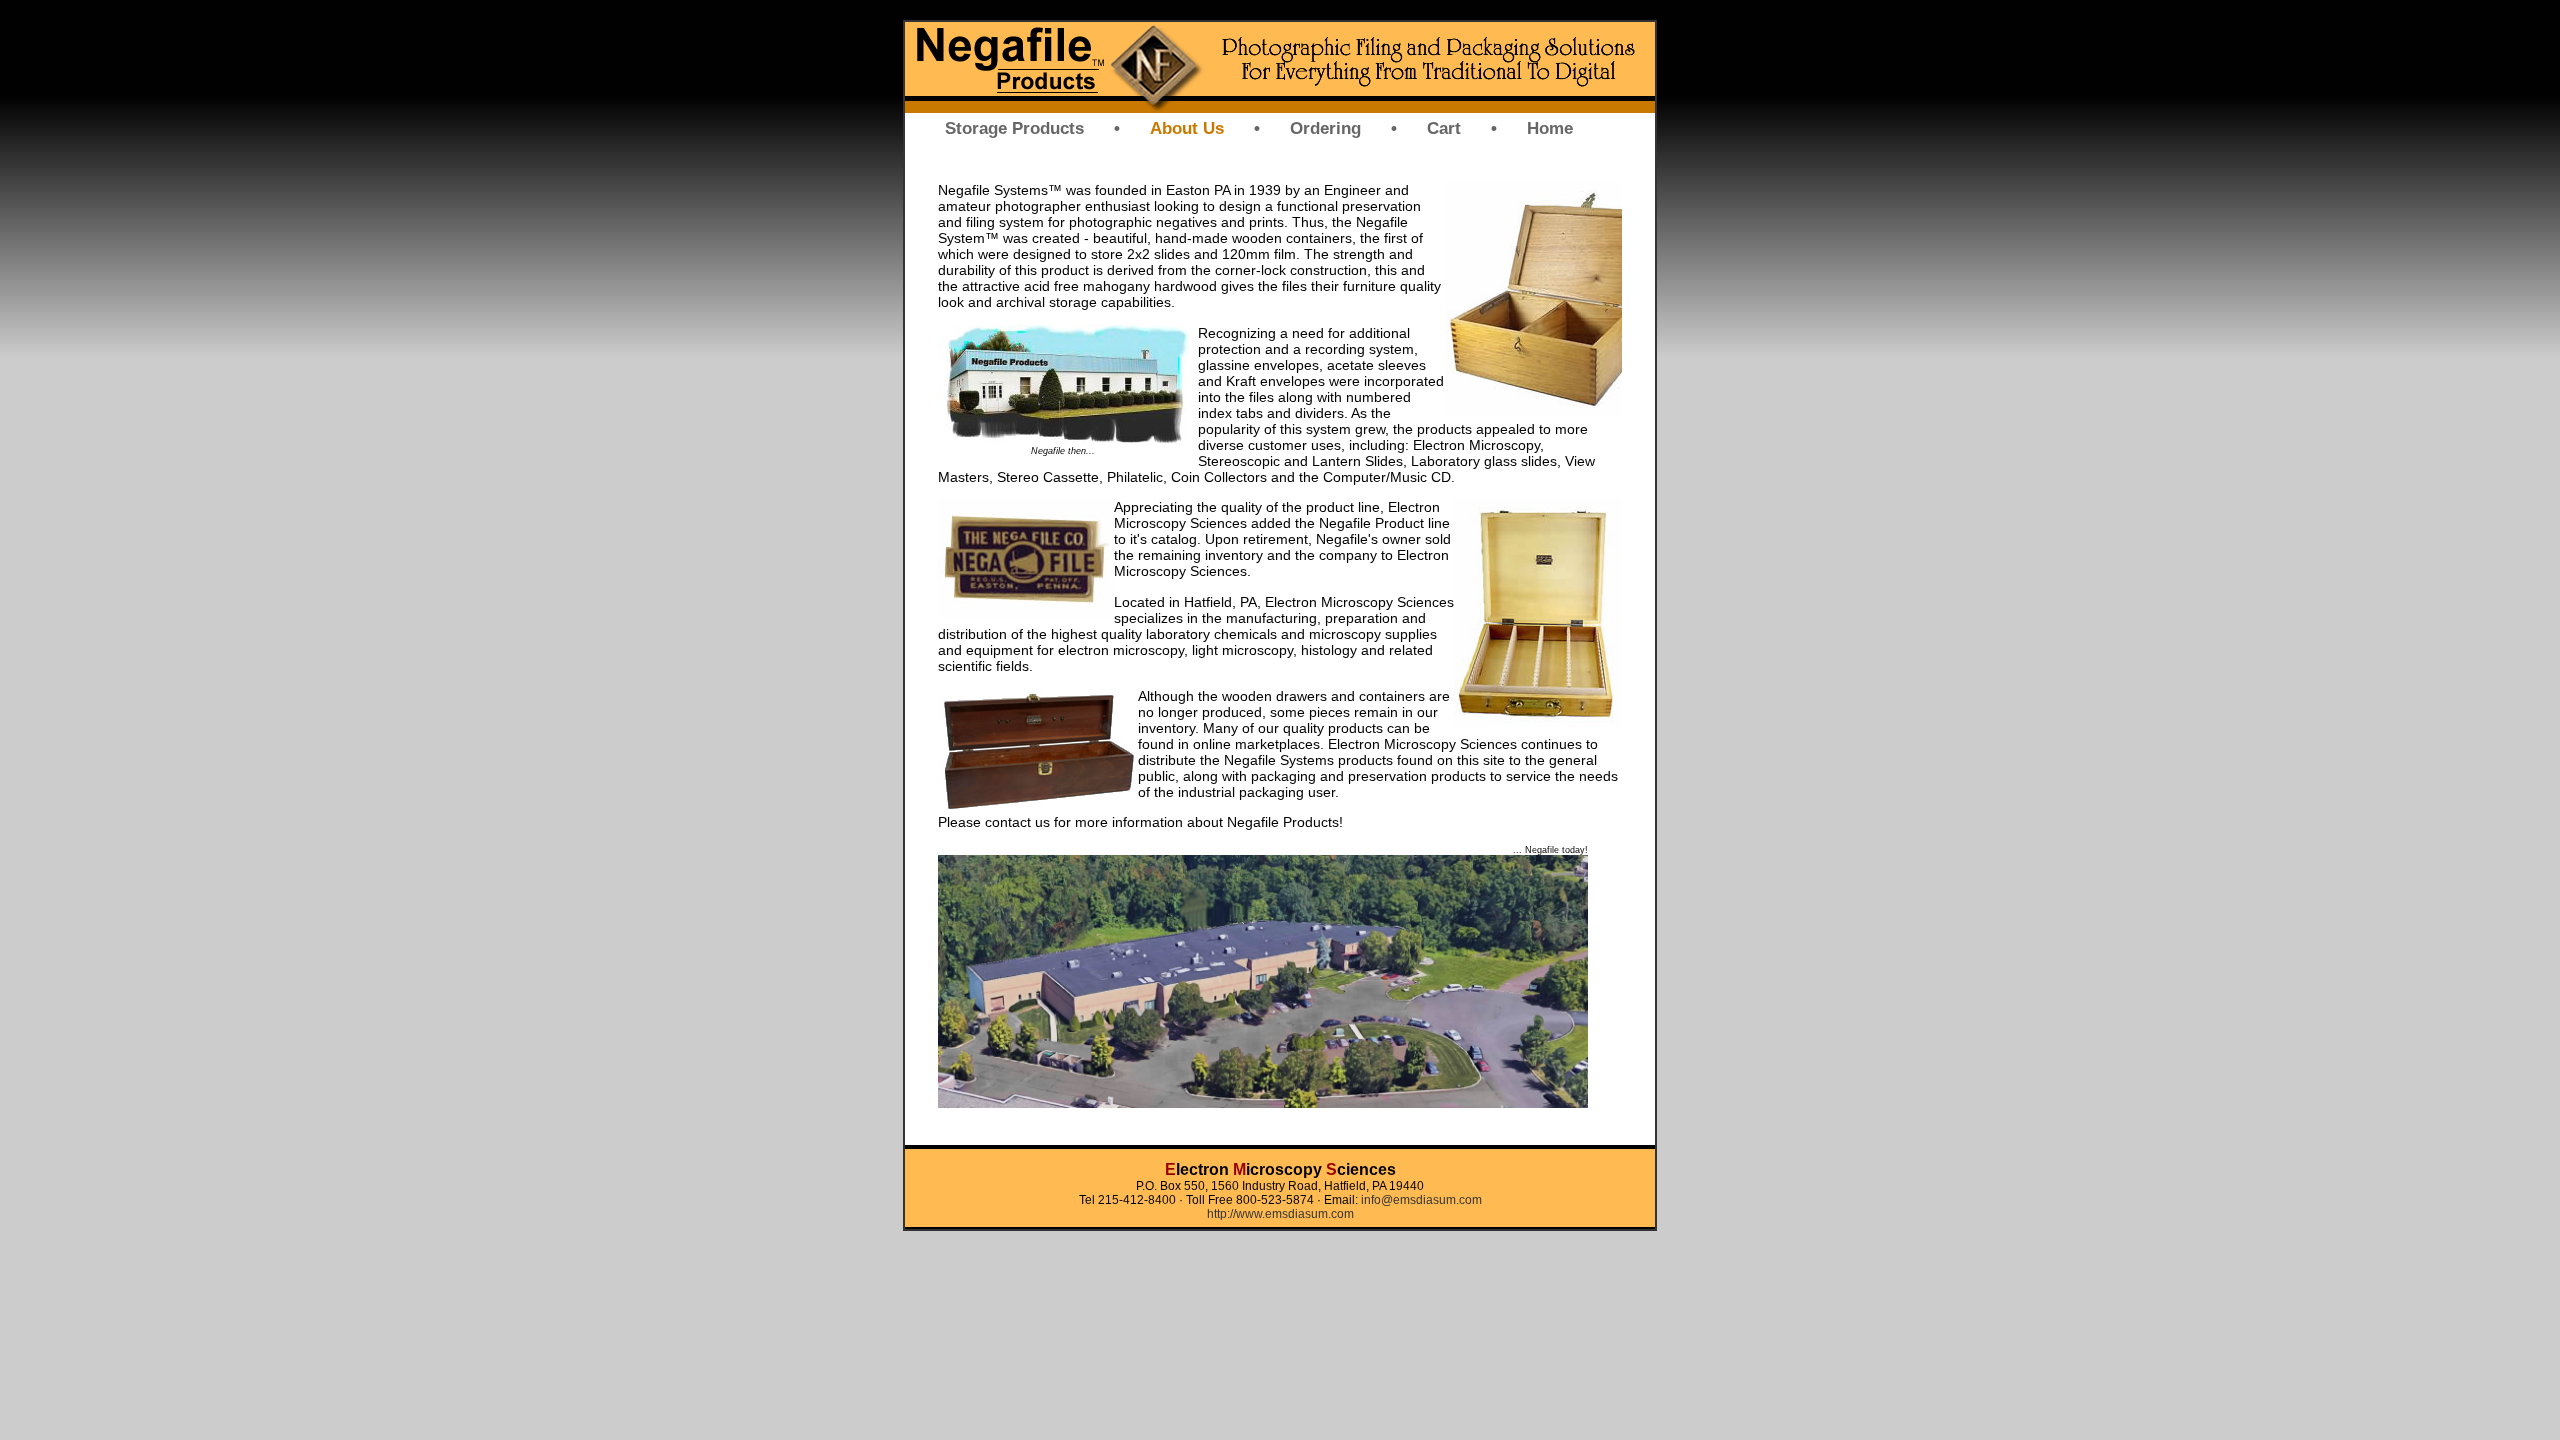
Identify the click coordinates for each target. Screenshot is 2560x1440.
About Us (1187, 128)
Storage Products (1014, 128)
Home (1550, 128)
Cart (1444, 128)
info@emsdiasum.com (1421, 1200)
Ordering (1325, 128)
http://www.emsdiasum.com (1280, 1214)
